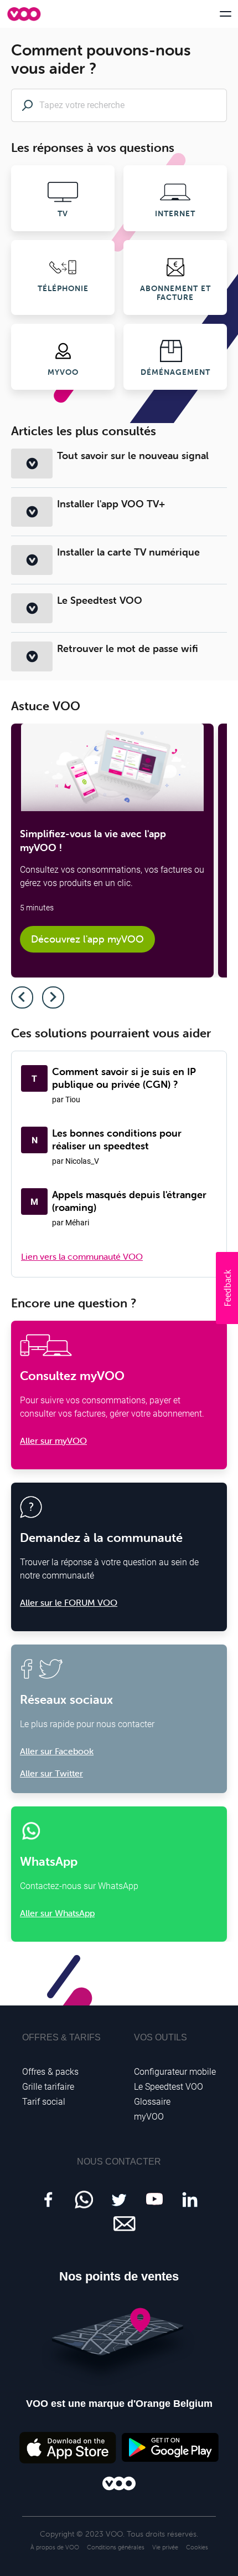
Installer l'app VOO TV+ (111, 504)
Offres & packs (50, 2072)
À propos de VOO (55, 2547)
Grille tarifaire (48, 2087)
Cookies (197, 2547)
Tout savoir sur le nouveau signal (133, 455)
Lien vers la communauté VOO (82, 1256)
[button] (227, 1288)
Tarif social (44, 2102)
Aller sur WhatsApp (57, 1913)
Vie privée (165, 2547)
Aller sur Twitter (51, 1773)
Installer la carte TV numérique (128, 552)
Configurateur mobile (175, 2072)
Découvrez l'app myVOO (87, 939)
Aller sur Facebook (57, 1751)
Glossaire (152, 2102)
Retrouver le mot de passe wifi (128, 648)
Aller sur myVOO (53, 1440)
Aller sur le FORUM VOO (69, 1602)
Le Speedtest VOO (100, 600)
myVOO (149, 2117)
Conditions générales (116, 2547)
